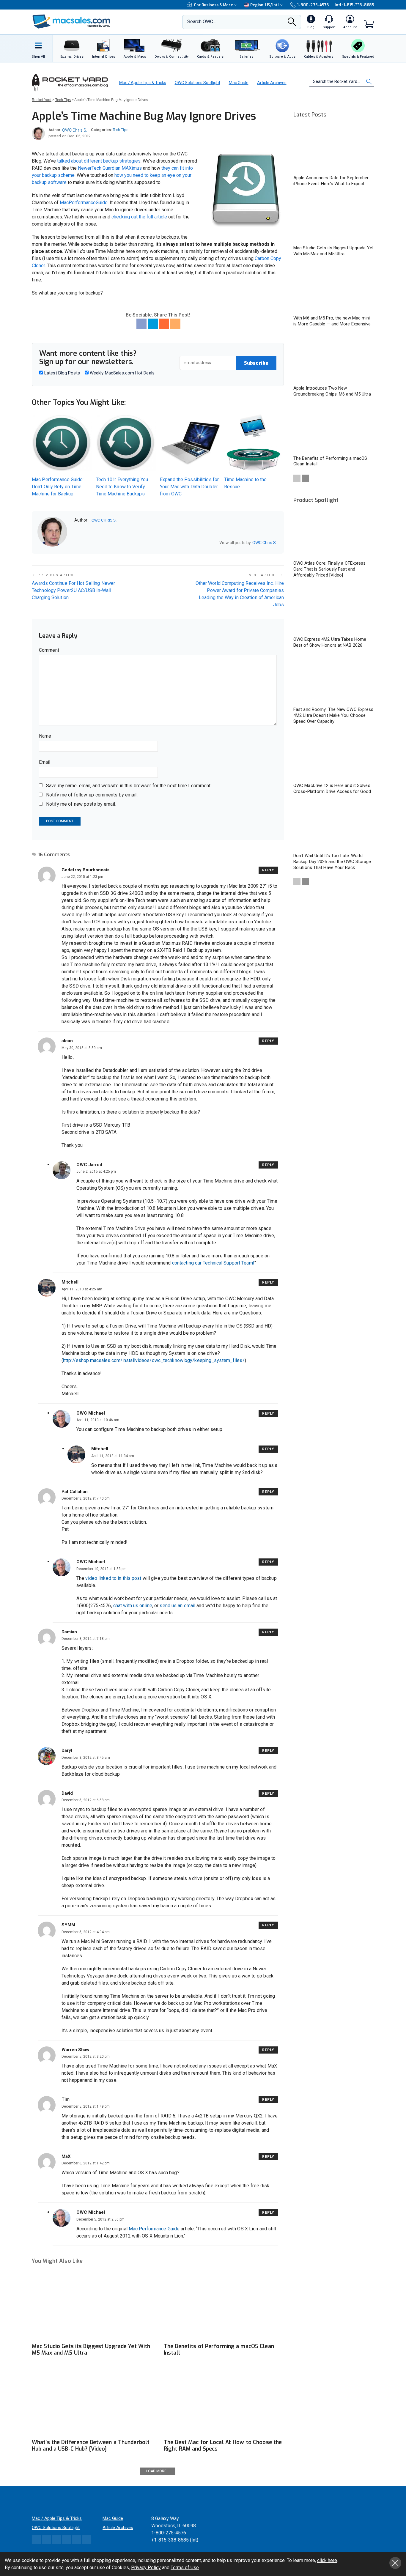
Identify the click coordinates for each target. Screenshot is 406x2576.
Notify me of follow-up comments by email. (92, 795)
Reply (268, 870)
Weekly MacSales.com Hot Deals (122, 373)
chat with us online (133, 1606)
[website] (76, 543)
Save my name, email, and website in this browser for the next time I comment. (129, 786)
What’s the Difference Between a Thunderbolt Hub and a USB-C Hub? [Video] (91, 2446)
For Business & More (214, 5)
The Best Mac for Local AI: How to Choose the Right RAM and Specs (223, 2446)
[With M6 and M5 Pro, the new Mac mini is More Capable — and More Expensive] (334, 289)
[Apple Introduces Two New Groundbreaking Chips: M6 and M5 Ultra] (334, 359)
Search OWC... (202, 22)
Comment (49, 650)
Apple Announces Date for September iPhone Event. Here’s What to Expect (331, 181)
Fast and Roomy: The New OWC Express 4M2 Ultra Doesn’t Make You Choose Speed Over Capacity (333, 715)
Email (45, 762)
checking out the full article (139, 217)
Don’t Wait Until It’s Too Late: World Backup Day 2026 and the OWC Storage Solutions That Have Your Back (332, 862)
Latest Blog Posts (62, 373)
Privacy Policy (146, 2568)
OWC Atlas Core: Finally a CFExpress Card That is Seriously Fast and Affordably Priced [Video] (330, 569)
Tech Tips (121, 130)
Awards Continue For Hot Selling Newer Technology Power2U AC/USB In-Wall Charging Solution (73, 590)
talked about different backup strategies (99, 161)
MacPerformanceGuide (84, 203)
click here (327, 2560)
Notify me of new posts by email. (81, 804)
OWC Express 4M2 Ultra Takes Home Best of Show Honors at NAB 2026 (330, 642)
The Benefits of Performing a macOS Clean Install (219, 2350)
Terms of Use (185, 2568)
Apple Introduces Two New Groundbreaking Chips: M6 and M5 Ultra (332, 391)
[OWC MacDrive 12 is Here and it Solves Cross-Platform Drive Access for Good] (334, 756)
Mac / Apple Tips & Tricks (143, 83)
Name (45, 736)
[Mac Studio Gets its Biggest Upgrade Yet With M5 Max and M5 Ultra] (92, 2306)
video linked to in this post (113, 1578)
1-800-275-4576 (313, 5)
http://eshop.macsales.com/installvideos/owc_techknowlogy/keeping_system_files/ (154, 1360)
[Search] (292, 23)
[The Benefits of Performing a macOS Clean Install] (224, 2306)
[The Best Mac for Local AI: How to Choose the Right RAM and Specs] (224, 2402)
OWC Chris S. (75, 130)
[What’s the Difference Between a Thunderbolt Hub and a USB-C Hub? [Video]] (92, 2402)
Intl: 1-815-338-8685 (354, 5)
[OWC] (71, 22)
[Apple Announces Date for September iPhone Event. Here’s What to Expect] (334, 148)
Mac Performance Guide (154, 2229)
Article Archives (272, 83)
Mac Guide (239, 83)
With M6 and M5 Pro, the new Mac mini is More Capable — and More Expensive (332, 321)
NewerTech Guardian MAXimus (110, 168)
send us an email (177, 1606)
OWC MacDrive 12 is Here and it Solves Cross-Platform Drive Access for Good (332, 788)
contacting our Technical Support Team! (213, 1263)
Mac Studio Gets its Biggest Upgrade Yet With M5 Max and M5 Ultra (91, 2350)
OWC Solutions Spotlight (198, 83)
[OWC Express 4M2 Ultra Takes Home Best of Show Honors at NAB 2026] (334, 610)
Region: (265, 5)
